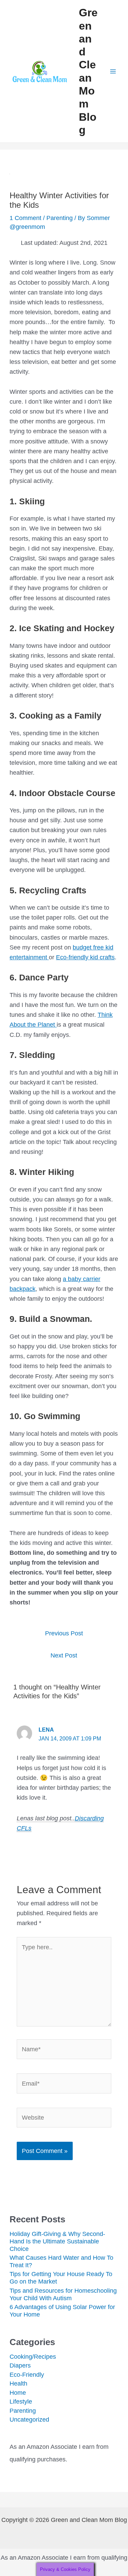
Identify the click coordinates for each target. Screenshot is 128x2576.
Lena (46, 1730)
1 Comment (25, 218)
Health (18, 2383)
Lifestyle (21, 2401)
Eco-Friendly (27, 2375)
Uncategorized (29, 2419)
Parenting (60, 218)
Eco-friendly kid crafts (85, 957)
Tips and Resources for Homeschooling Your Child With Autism (63, 2294)
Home (18, 2393)
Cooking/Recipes (33, 2356)
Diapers (20, 2365)
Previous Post (64, 1633)
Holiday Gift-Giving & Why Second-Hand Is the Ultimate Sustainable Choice (57, 2241)
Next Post (64, 1655)
